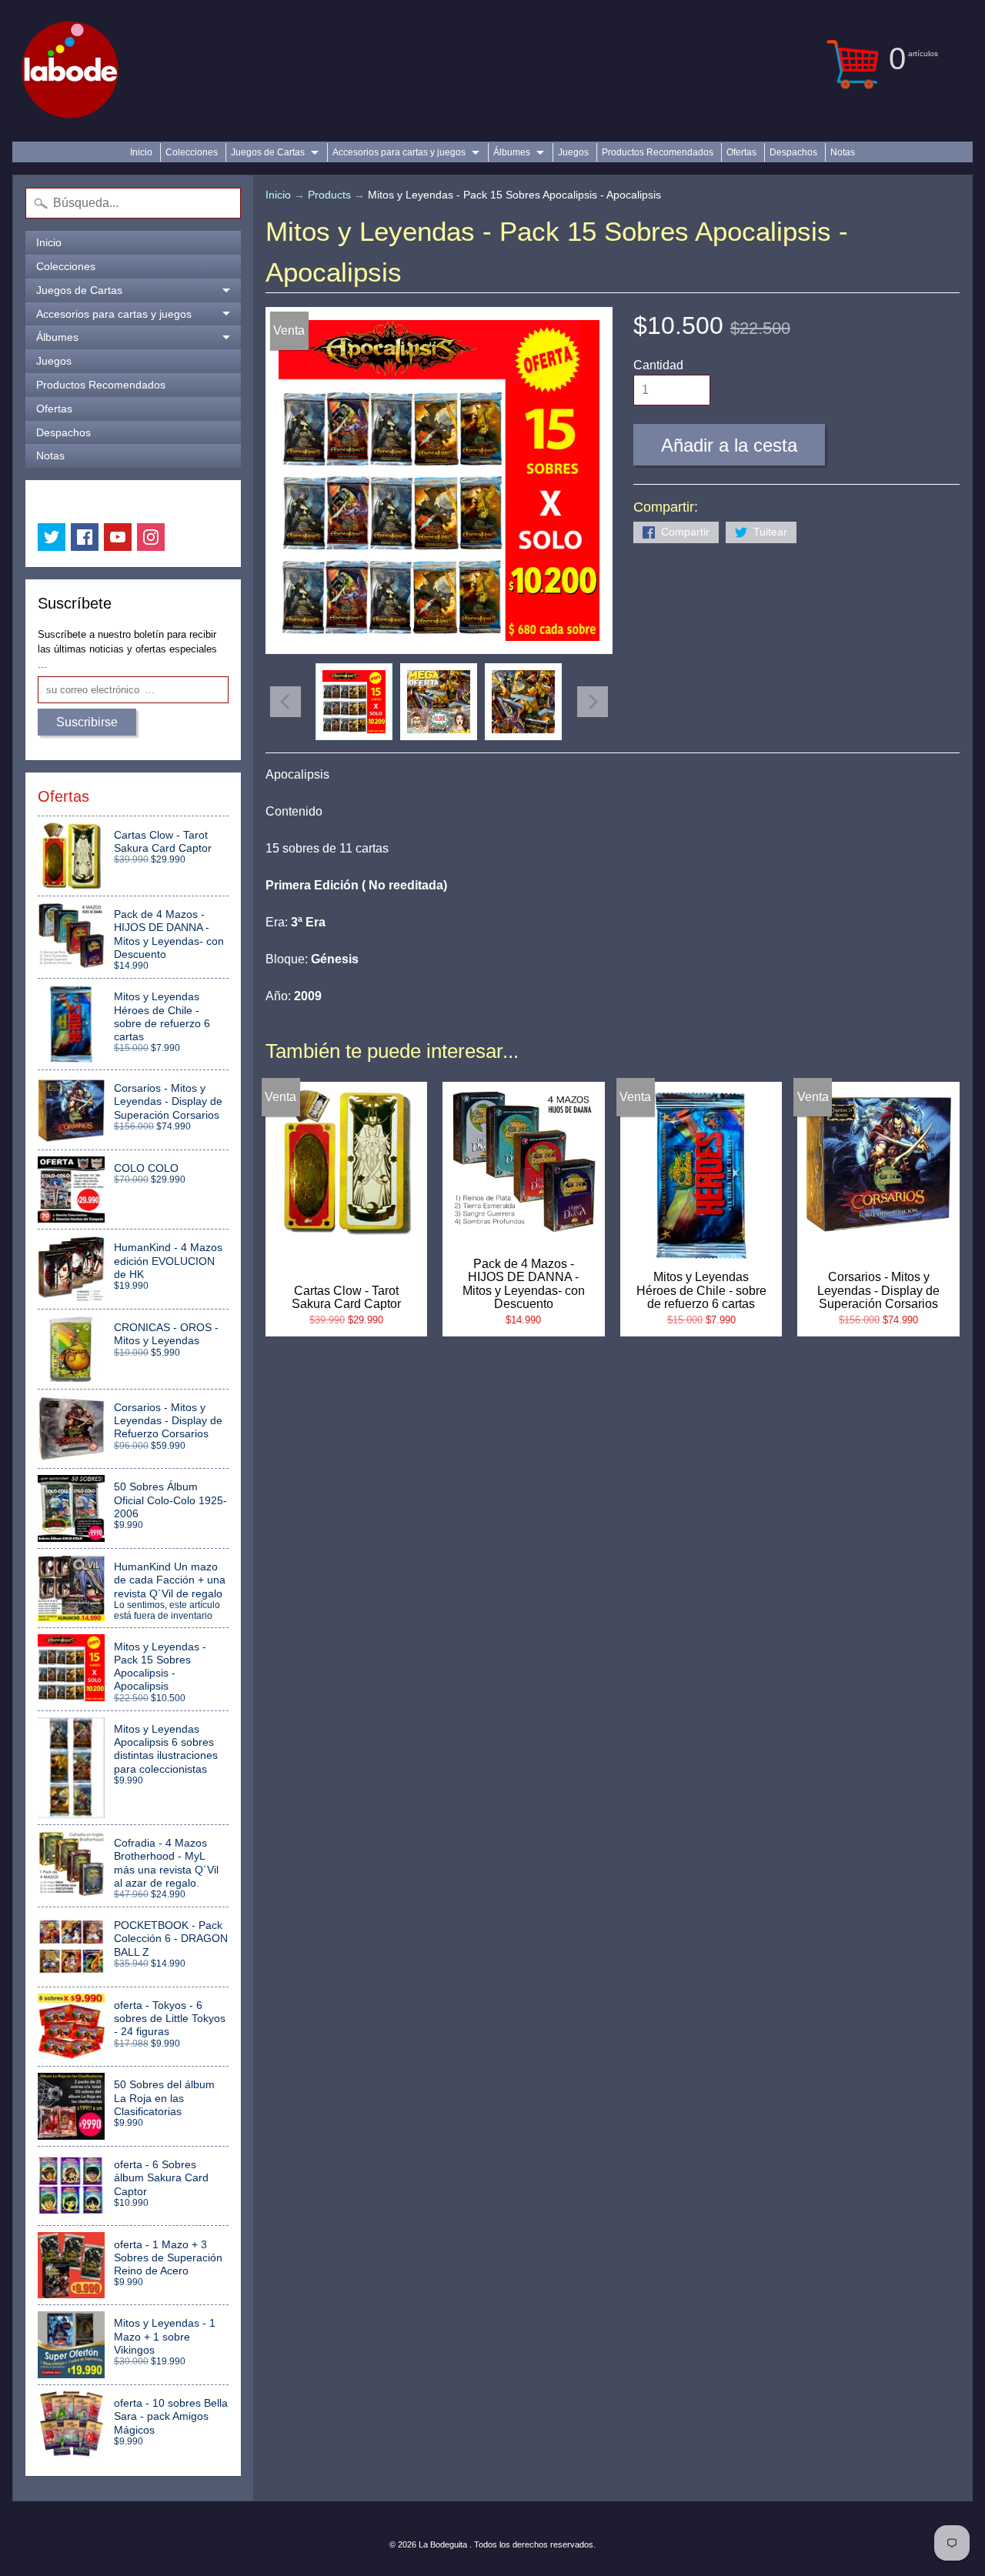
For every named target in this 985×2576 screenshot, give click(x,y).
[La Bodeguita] (70, 71)
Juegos (573, 152)
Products (329, 195)
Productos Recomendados (658, 152)
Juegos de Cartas (268, 152)
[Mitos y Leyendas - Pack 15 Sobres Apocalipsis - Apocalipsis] (354, 702)
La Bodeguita (444, 2544)
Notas (843, 152)
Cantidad (658, 365)
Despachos (793, 152)
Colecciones (192, 152)
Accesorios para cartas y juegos (399, 152)
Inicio (141, 152)
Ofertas (741, 152)
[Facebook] (85, 537)
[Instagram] (151, 537)
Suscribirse (87, 722)
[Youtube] (118, 537)
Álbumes (512, 152)
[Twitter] (52, 537)
